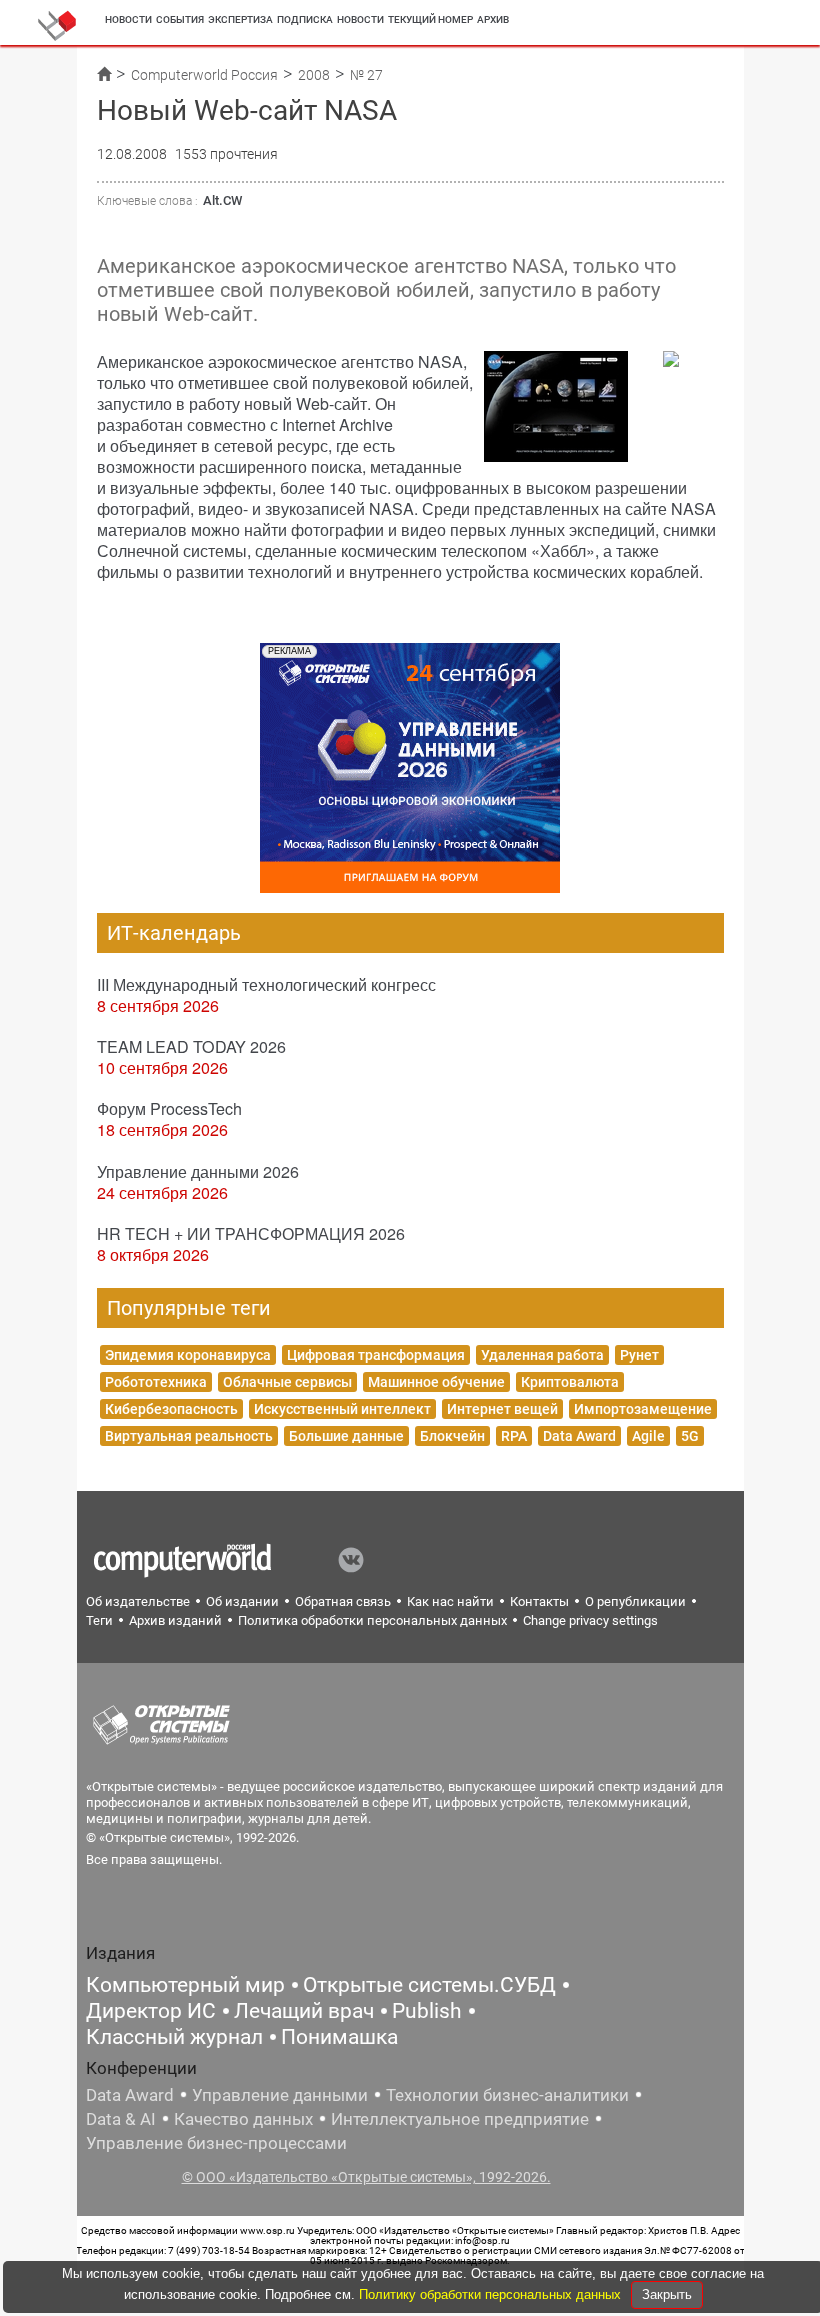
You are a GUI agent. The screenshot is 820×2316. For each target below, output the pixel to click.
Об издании (242, 1601)
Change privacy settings (590, 1620)
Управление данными (280, 2095)
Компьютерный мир (185, 1985)
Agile (648, 1436)
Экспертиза (240, 19)
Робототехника (156, 1382)
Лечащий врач (304, 2011)
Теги (99, 1620)
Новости (128, 19)
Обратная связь (343, 1601)
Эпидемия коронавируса (188, 1355)
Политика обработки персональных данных (372, 1620)
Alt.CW (222, 200)
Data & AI (121, 2119)
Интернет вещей (502, 1409)
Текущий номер (430, 19)
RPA (514, 1436)
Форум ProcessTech (169, 1108)
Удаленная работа (542, 1355)
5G (690, 1436)
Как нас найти (450, 1601)
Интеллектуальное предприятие (460, 2119)
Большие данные (346, 1436)
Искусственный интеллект (342, 1409)
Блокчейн (452, 1436)
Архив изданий (175, 1620)
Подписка (305, 19)
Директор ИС (151, 2011)
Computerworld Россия (204, 75)
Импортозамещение (643, 1409)
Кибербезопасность (171, 1409)
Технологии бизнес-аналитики (507, 2095)
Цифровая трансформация (376, 1355)
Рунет (639, 1355)
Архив (493, 19)
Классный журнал (174, 2037)
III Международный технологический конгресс (266, 984)
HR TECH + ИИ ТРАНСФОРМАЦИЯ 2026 (251, 1233)
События (180, 19)
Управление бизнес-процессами (216, 2143)
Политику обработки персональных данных (492, 2294)
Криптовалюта (570, 1382)
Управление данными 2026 (198, 1171)
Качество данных (243, 2119)
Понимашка (339, 2037)
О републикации (635, 1601)
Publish (427, 2011)
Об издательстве (138, 1601)
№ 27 (366, 75)
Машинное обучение (436, 1382)
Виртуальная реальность (189, 1436)
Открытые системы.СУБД (429, 1985)
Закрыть (667, 2294)
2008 (314, 75)
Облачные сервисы (287, 1382)
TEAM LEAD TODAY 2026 (191, 1046)
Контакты (539, 1601)
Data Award (579, 1436)
